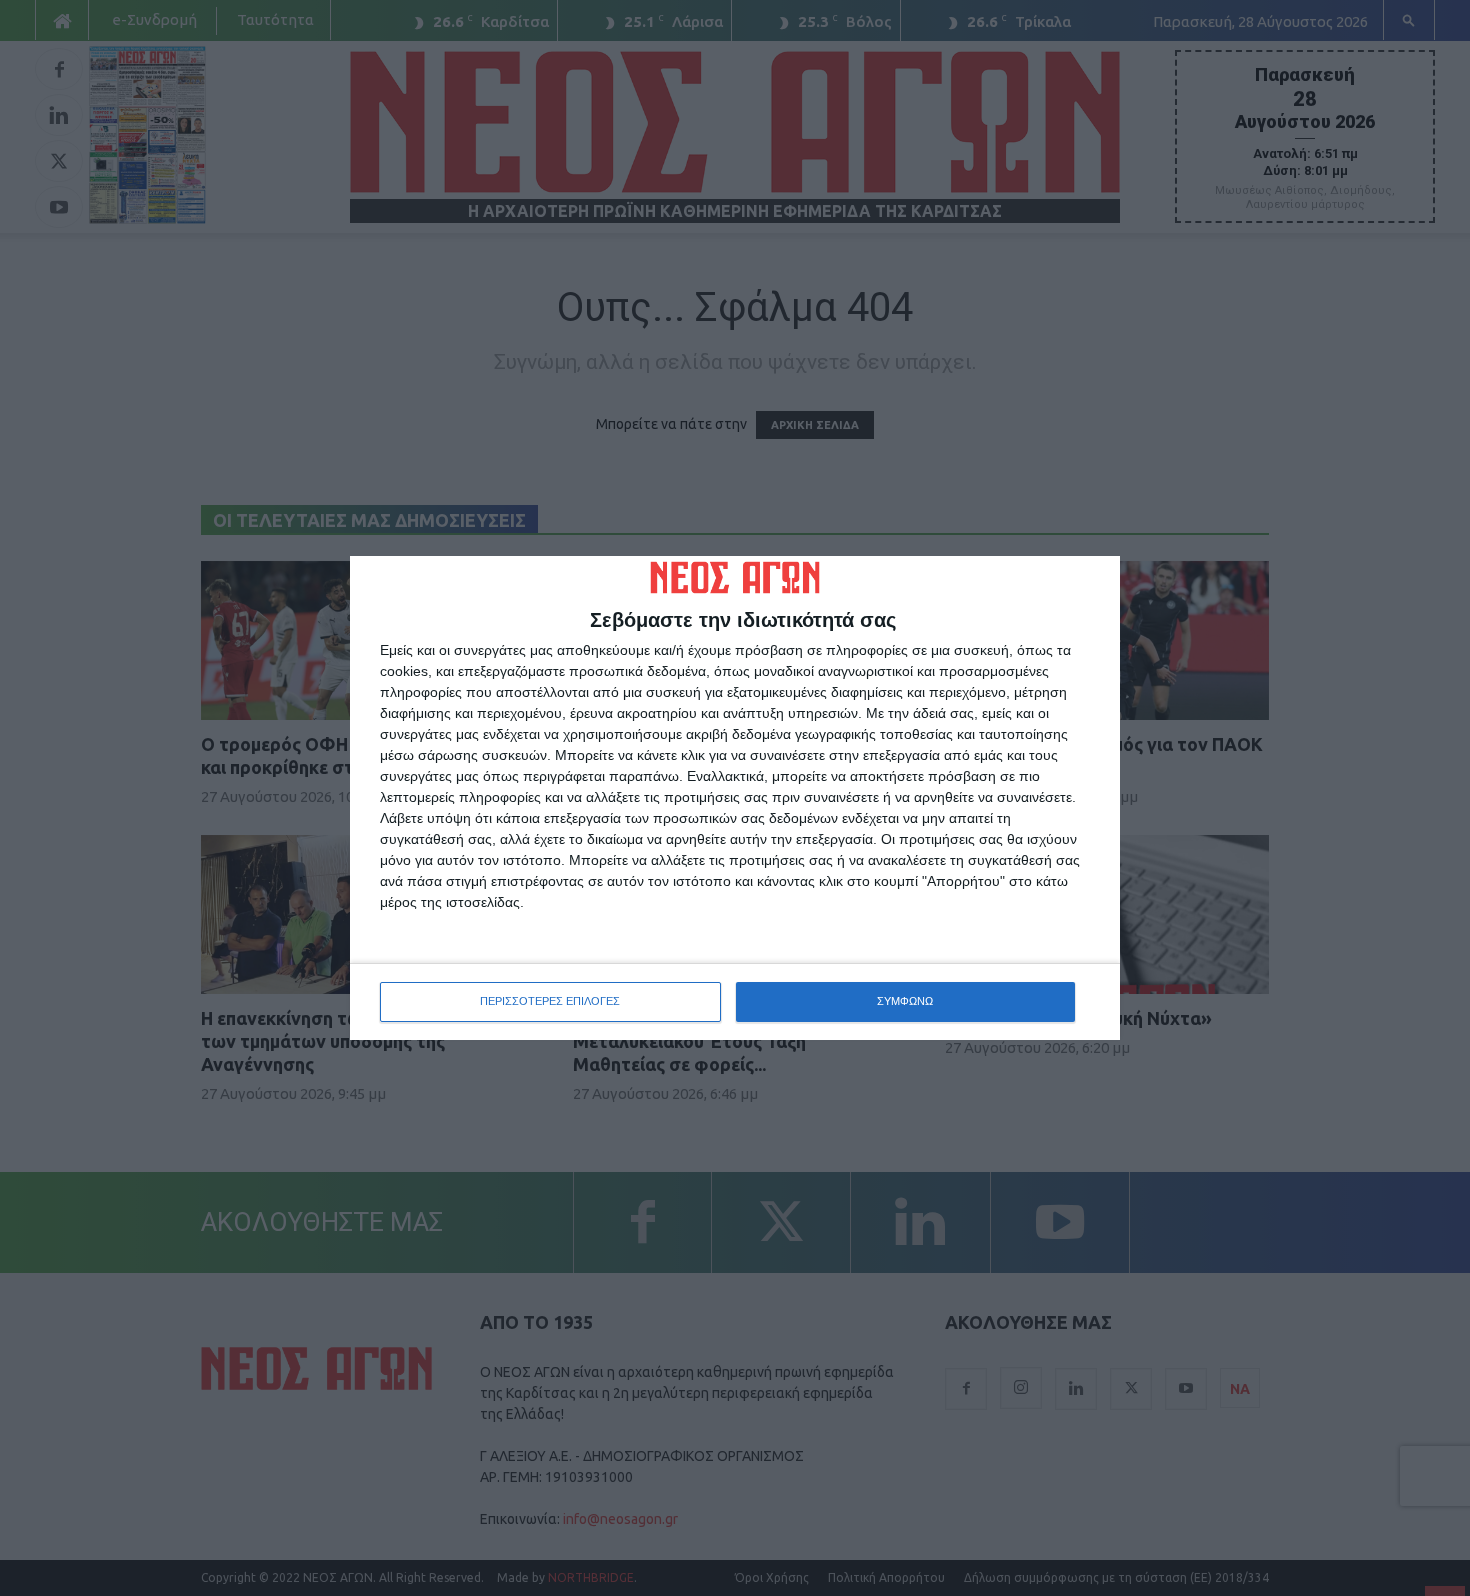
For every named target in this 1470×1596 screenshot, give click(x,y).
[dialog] (735, 798)
